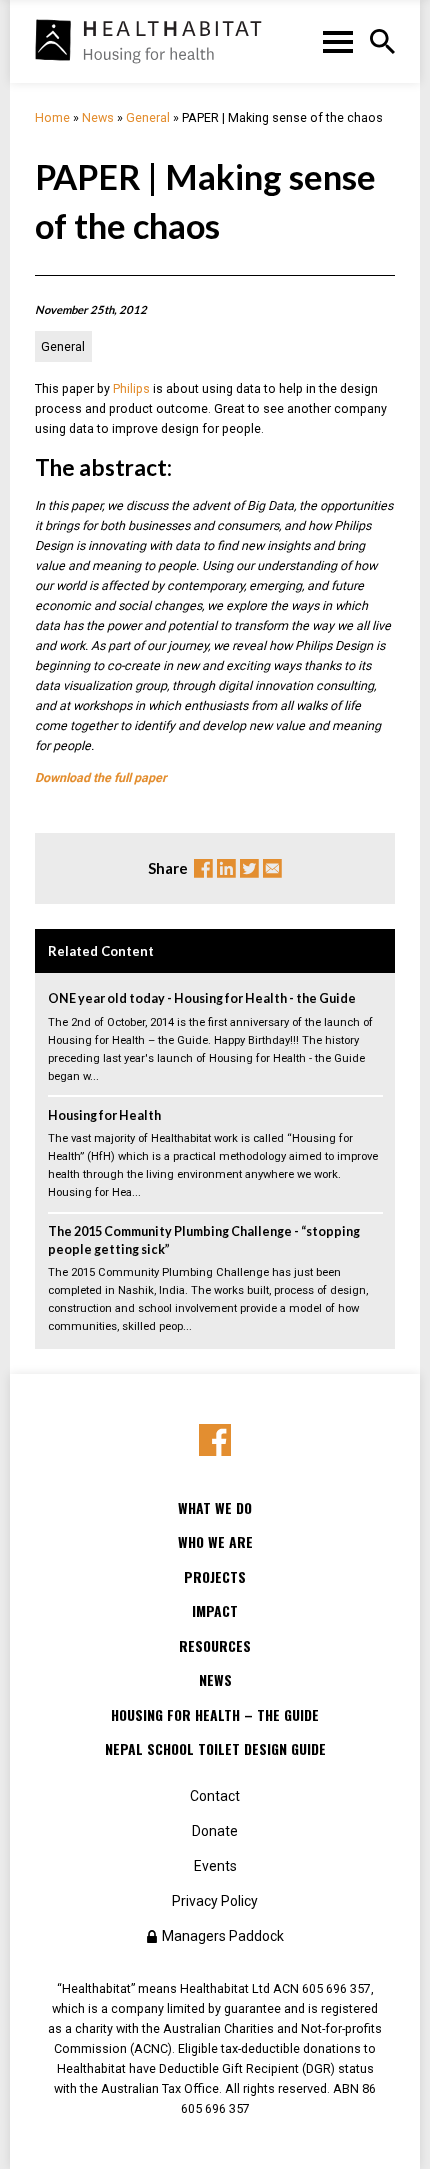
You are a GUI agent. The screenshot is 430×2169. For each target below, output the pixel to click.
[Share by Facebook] (215, 1440)
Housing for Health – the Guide (215, 1715)
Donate (215, 1831)
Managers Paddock (223, 1936)
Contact (215, 1796)
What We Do (215, 1508)
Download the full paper (102, 777)
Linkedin (226, 868)
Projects (215, 1577)
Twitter (249, 868)
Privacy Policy (215, 1901)
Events (215, 1866)
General (148, 117)
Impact (215, 1611)
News (98, 117)
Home (52, 117)
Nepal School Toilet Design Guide (215, 1749)
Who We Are (215, 1542)
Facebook (203, 868)
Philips (131, 388)
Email (272, 868)
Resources (215, 1646)
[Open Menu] (382, 41)
